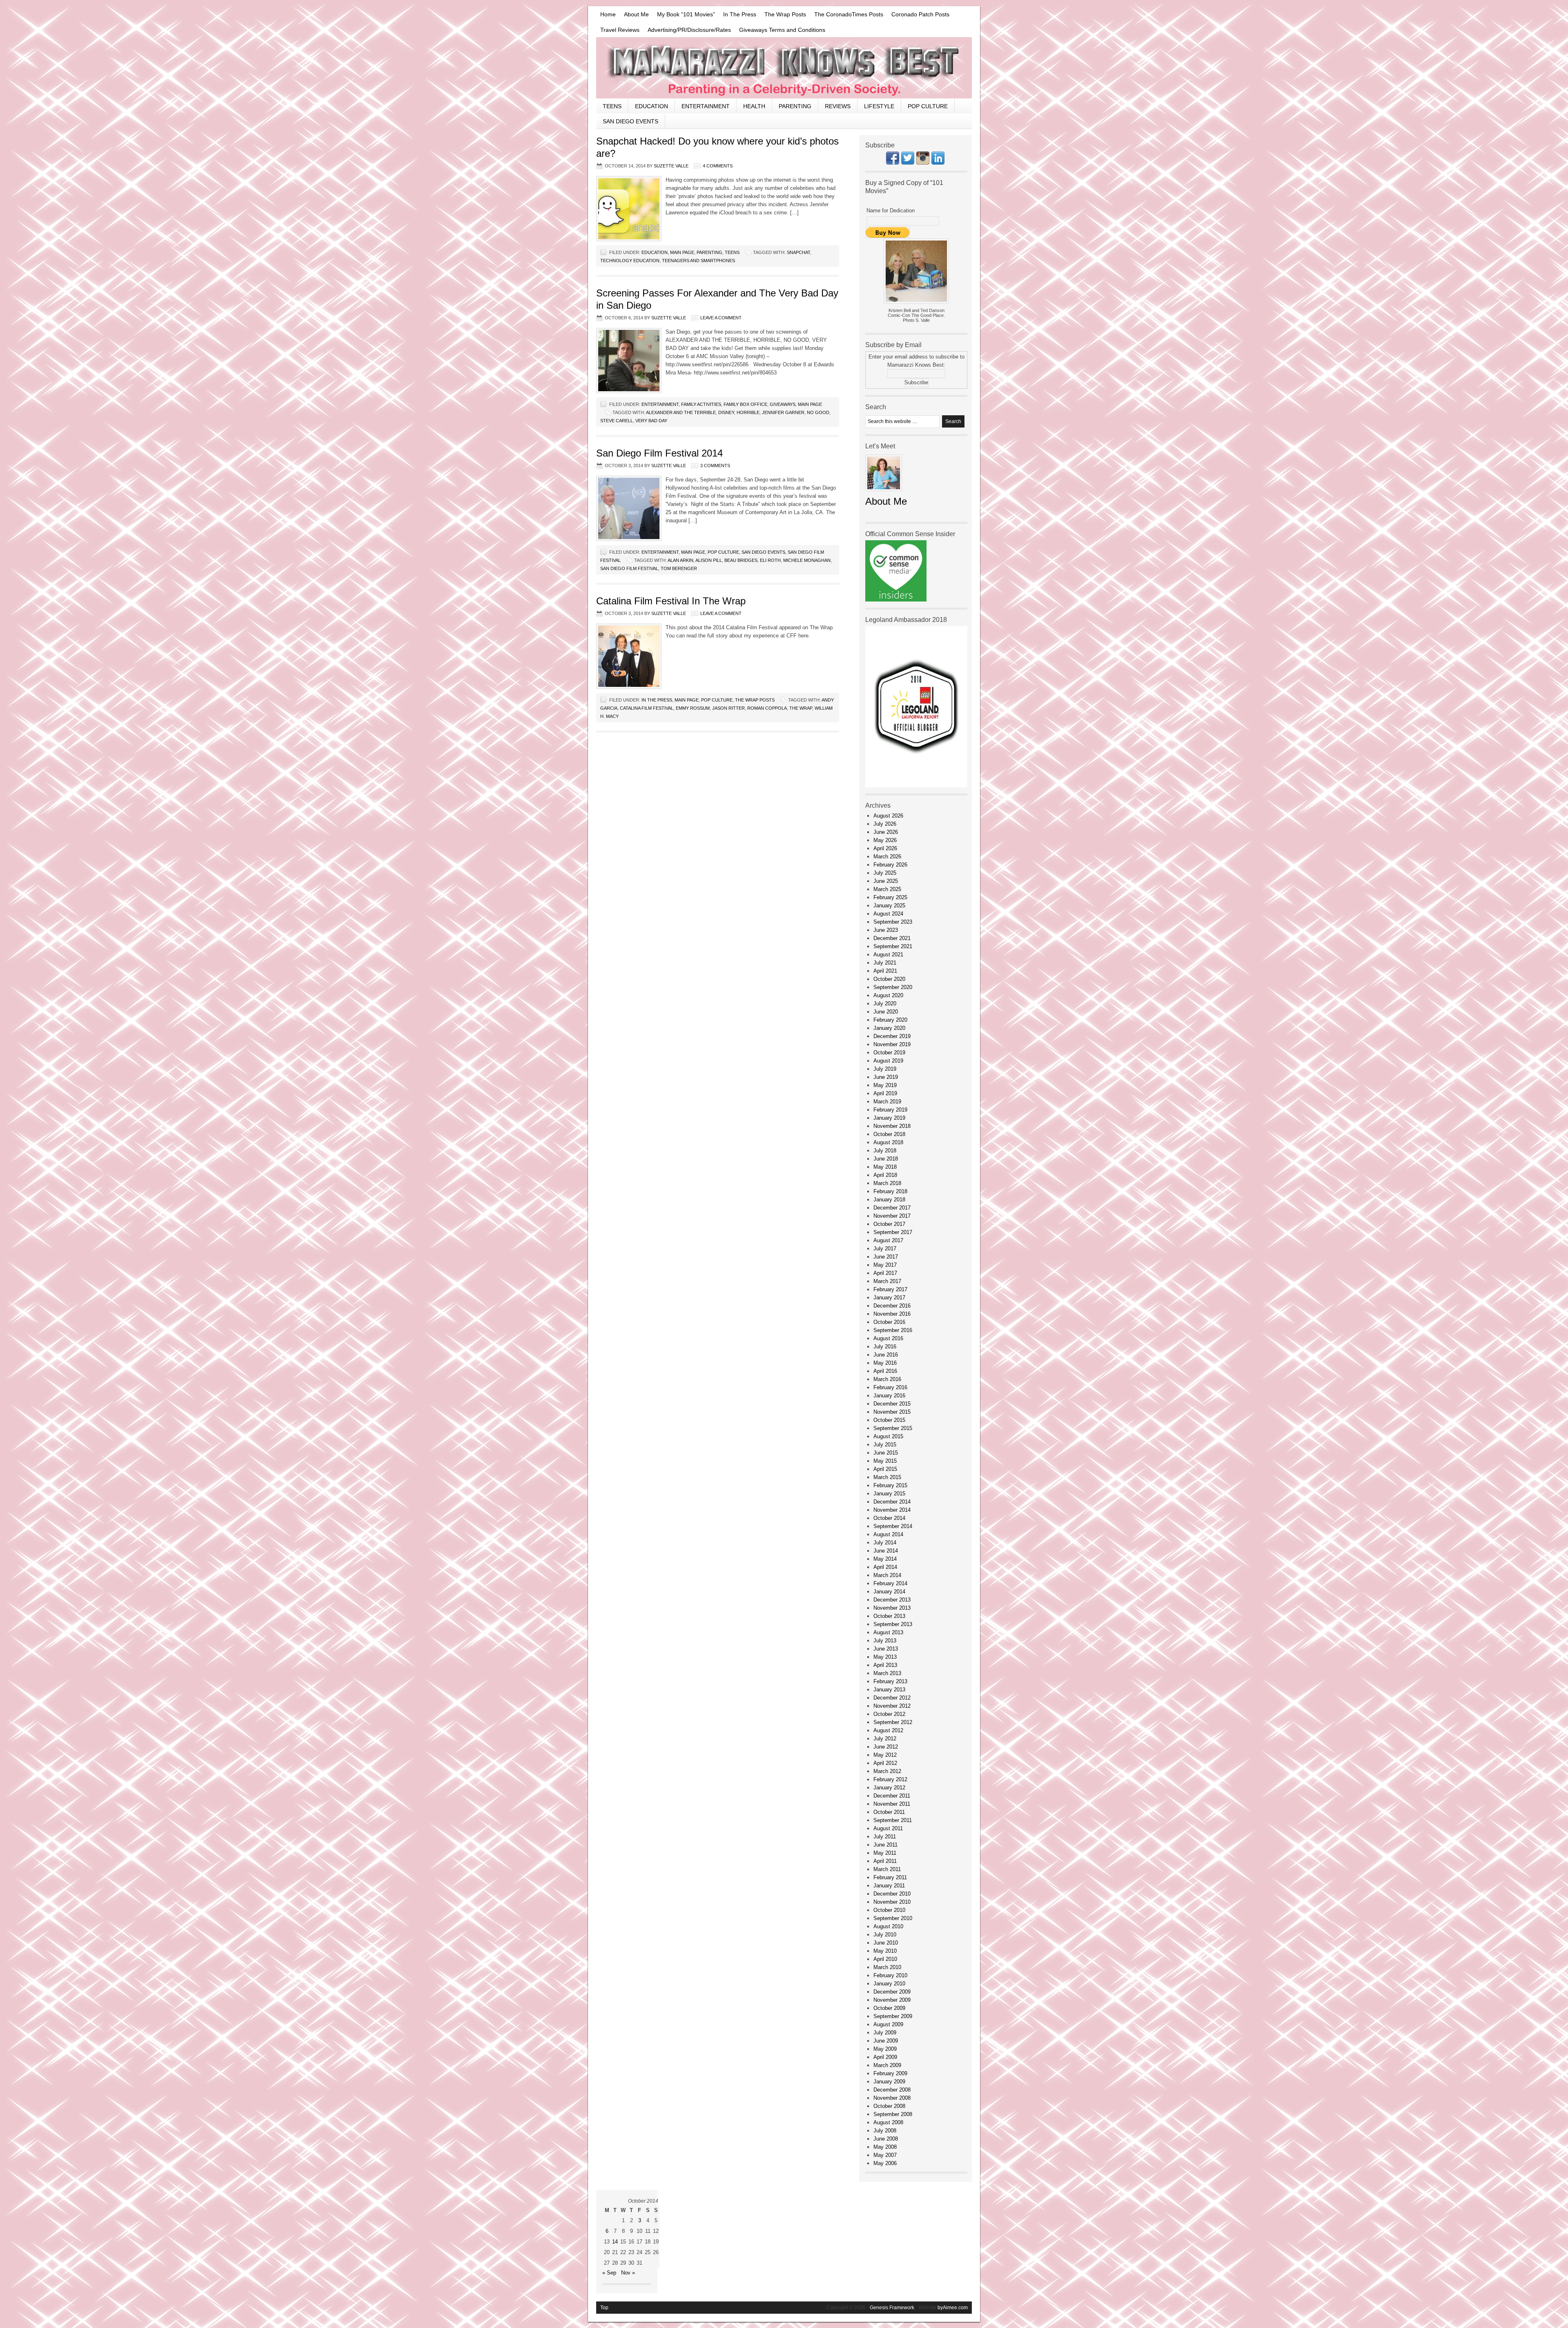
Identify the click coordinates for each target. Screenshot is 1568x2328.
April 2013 (885, 1665)
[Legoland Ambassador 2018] (916, 785)
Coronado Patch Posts (920, 14)
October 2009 (889, 2008)
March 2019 (887, 1102)
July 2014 (885, 1543)
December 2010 (892, 1894)
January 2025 (889, 906)
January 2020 (889, 1028)
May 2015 (885, 1461)
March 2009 (887, 2065)
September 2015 (893, 1428)
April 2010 (885, 1959)
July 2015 (885, 1445)
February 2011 (890, 1877)
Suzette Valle (671, 166)
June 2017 (886, 1257)
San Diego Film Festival (629, 568)
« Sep (609, 2273)
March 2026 (887, 857)
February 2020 (890, 1020)
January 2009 (889, 2082)
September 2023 (893, 922)
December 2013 (892, 1600)
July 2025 (885, 873)
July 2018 (885, 1151)
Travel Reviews (620, 30)
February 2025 (890, 897)
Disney (726, 412)
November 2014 (892, 1510)
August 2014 (888, 1534)
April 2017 (885, 1273)
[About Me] (884, 493)
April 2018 (885, 1175)
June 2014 (886, 1551)
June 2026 (886, 832)
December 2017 (892, 1208)
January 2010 (889, 1984)
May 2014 (885, 1559)
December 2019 (892, 1036)
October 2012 (889, 1714)
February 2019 (890, 1110)
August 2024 (888, 914)
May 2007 (885, 2155)
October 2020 (889, 979)
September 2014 (893, 1526)
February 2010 (890, 1975)
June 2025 (886, 881)
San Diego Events (630, 121)
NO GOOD (818, 412)
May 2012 (885, 1755)
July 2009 (885, 2033)
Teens (612, 106)
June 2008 (886, 2139)
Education (651, 106)
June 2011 (885, 1845)
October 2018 (889, 1134)
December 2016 (892, 1306)
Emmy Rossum (693, 708)
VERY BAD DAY (651, 421)
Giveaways (783, 404)
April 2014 (885, 1567)
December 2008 (892, 2090)
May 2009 (885, 2049)
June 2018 (886, 1159)
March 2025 (887, 889)
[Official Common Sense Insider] (896, 600)
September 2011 (893, 1820)
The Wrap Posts (785, 14)
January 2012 (889, 1788)
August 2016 (888, 1338)
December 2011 (892, 1796)
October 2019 (889, 1053)
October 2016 (889, 1322)
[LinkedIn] (938, 163)
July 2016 (885, 1347)
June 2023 (886, 930)
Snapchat (798, 252)
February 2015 (890, 1485)
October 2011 (889, 1812)
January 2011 (889, 1886)
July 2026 (885, 824)
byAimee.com (953, 2308)
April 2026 (885, 848)
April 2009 (885, 2057)
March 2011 (887, 1869)
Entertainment (706, 106)
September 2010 (893, 1918)
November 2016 (892, 1314)
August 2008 (888, 2122)
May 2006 (885, 2163)
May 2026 (885, 840)
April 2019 (885, 1093)
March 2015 (887, 1477)
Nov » (628, 2273)
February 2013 (890, 1681)
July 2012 (885, 1739)
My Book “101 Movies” (686, 14)
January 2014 (889, 1592)
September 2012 (893, 1722)
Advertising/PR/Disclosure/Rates (689, 30)
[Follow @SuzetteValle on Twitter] (908, 163)
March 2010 (887, 1967)
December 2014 (892, 1502)
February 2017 (890, 1289)
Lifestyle (879, 106)
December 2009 (892, 1992)
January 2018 (889, 1200)
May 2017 (885, 1265)
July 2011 (885, 1837)
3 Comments (715, 466)
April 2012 (885, 1763)
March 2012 (887, 1771)
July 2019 (885, 1069)
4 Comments (718, 166)
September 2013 (893, 1624)
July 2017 (885, 1249)
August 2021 (888, 955)
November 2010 (892, 1902)
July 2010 (885, 1935)
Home (608, 14)
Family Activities (701, 404)
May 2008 (885, 2147)
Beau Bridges (741, 560)
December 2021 (892, 938)
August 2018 (888, 1142)
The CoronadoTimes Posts (849, 14)
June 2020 (886, 1012)
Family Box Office (745, 404)
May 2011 (885, 1853)
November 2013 (892, 1608)
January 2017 (889, 1298)
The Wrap (801, 708)
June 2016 (886, 1355)
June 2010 (886, 1943)
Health (754, 106)
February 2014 (890, 1583)
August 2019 (888, 1061)
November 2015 (892, 1412)
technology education (630, 261)
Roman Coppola (767, 708)
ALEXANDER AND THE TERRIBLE (681, 412)
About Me (636, 14)
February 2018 (890, 1191)
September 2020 (893, 987)
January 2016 (889, 1396)
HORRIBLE (748, 412)
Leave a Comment (721, 318)
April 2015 (885, 1469)
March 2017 (887, 1281)
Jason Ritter (728, 708)
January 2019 (889, 1118)
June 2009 (886, 2041)
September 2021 (893, 946)
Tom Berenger (679, 568)
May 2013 (885, 1657)
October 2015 (889, 1420)
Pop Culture (928, 106)
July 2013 (885, 1641)
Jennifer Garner (783, 412)
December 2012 (892, 1698)
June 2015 (886, 1453)
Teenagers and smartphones (698, 261)
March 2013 (887, 1673)
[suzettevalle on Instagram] (923, 163)
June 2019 (886, 1077)
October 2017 (889, 1224)
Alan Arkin (680, 560)
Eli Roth (770, 560)
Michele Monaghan (807, 560)
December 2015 (892, 1404)
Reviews (838, 106)
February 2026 (890, 865)
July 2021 (885, 963)
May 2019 (885, 1085)
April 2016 (885, 1371)
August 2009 (888, 2024)
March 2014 (887, 1575)
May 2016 (885, 1363)
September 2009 (893, 2016)
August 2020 (888, 995)
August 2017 (888, 1240)
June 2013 (886, 1649)
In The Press (740, 14)
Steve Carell (617, 421)
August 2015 (888, 1436)
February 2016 (890, 1387)
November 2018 (892, 1126)
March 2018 (887, 1183)
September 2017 (893, 1232)
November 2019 (892, 1044)
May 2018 (885, 1167)
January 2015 (889, 1494)
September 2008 (893, 2114)
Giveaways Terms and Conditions (782, 30)
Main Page (682, 252)
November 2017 (892, 1216)
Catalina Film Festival (647, 708)
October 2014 (889, 1518)
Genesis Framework (892, 2308)
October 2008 (889, 2106)
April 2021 (885, 971)
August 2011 (888, 1828)
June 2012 (886, 1747)
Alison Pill (709, 560)
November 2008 (892, 2098)
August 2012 (888, 1730)
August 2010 (888, 1926)
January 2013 (889, 1690)
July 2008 (885, 2131)
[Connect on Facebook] (893, 163)
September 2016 (893, 1330)
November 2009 (892, 2000)
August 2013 (888, 1632)
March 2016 (887, 1379)
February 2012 (890, 1779)
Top (604, 2308)
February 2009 (890, 2073)
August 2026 (888, 816)
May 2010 (885, 1951)
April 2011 (885, 1861)
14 (615, 2242)
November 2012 (892, 1706)
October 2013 (889, 1616)
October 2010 (889, 1910)
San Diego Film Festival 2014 (659, 453)
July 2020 (885, 1004)
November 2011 (892, 1804)
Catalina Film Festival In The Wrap (671, 601)
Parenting (795, 106)
